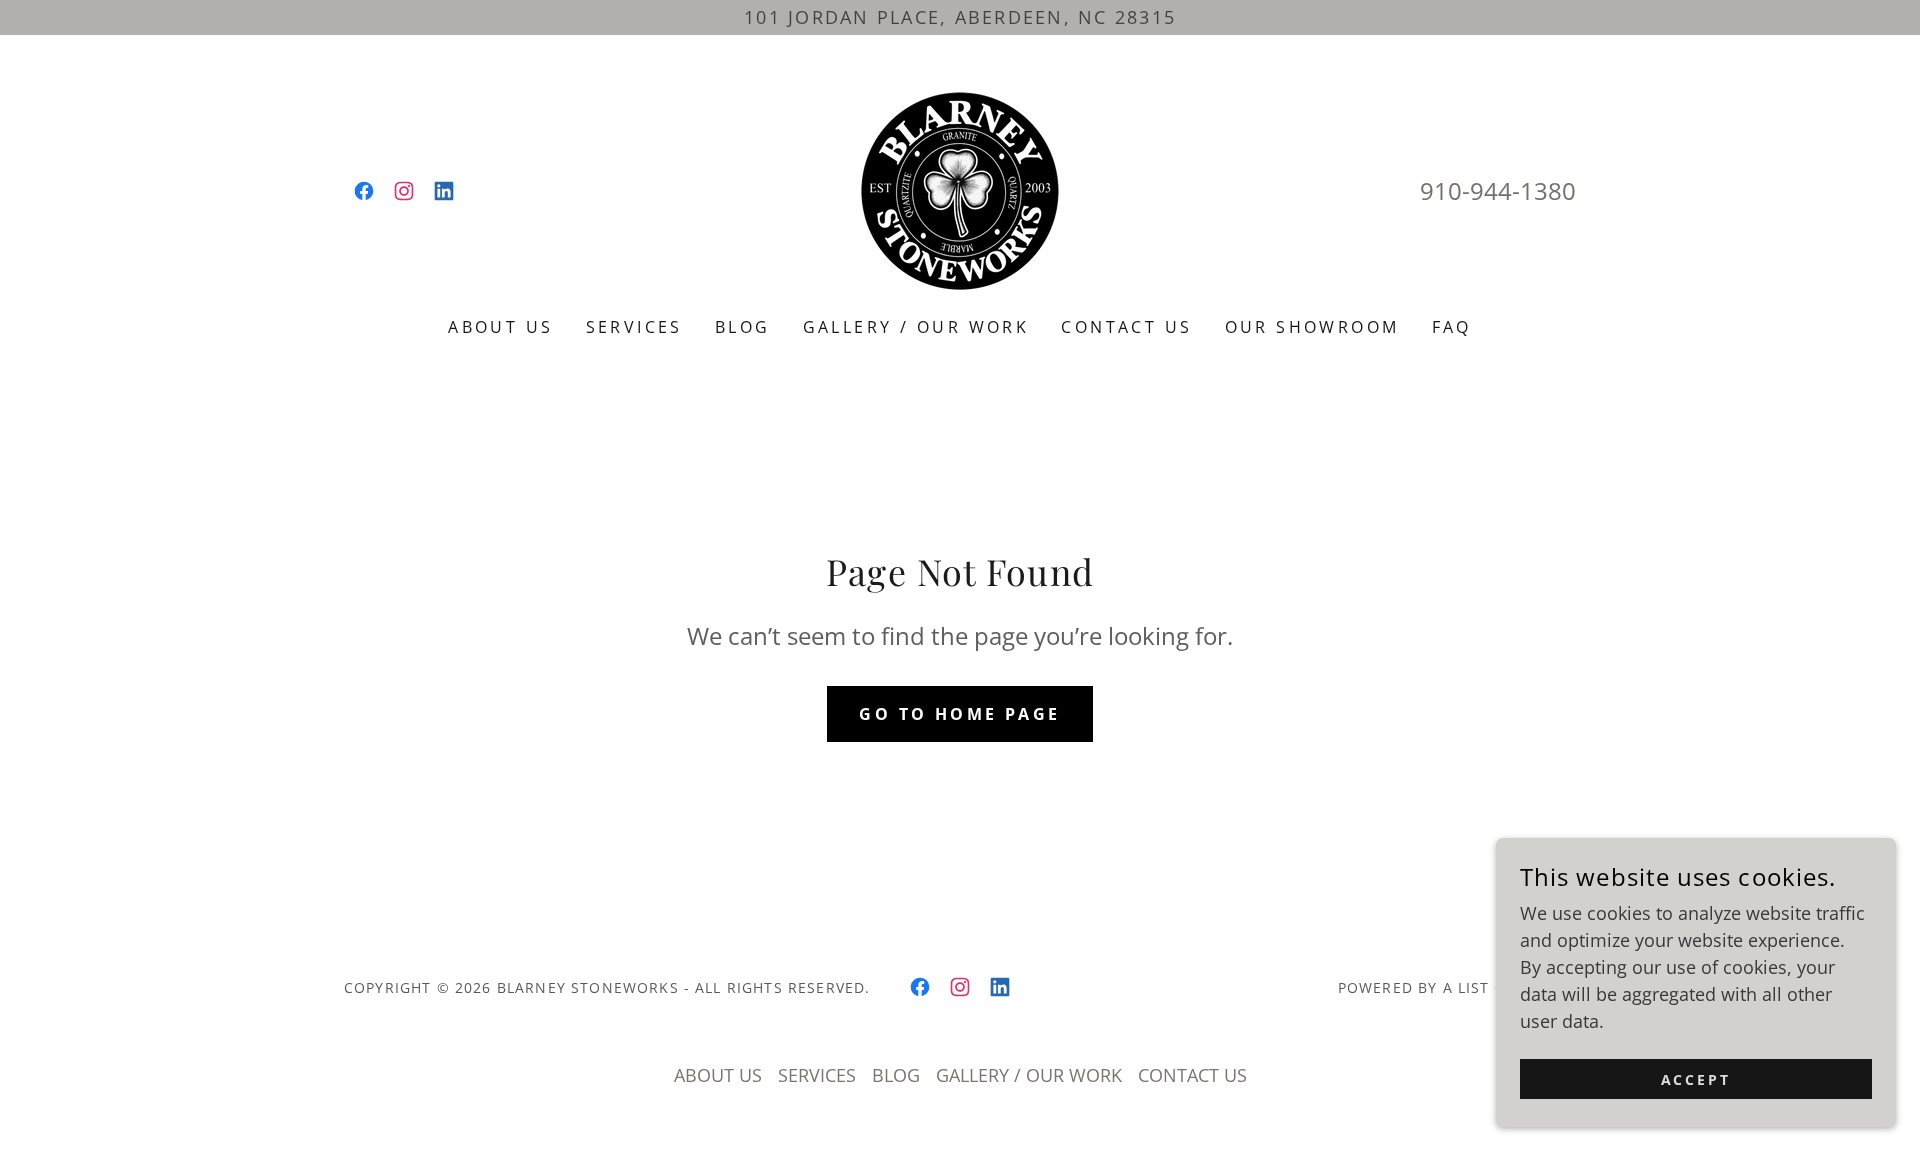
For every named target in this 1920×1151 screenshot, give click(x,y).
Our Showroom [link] (1312, 327)
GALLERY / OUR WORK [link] (916, 327)
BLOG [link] (743, 327)
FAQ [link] (1452, 327)
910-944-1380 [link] (1498, 190)
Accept (1696, 1079)
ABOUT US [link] (500, 327)
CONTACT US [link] (1126, 327)
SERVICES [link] (634, 327)
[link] (364, 191)
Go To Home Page (959, 714)
